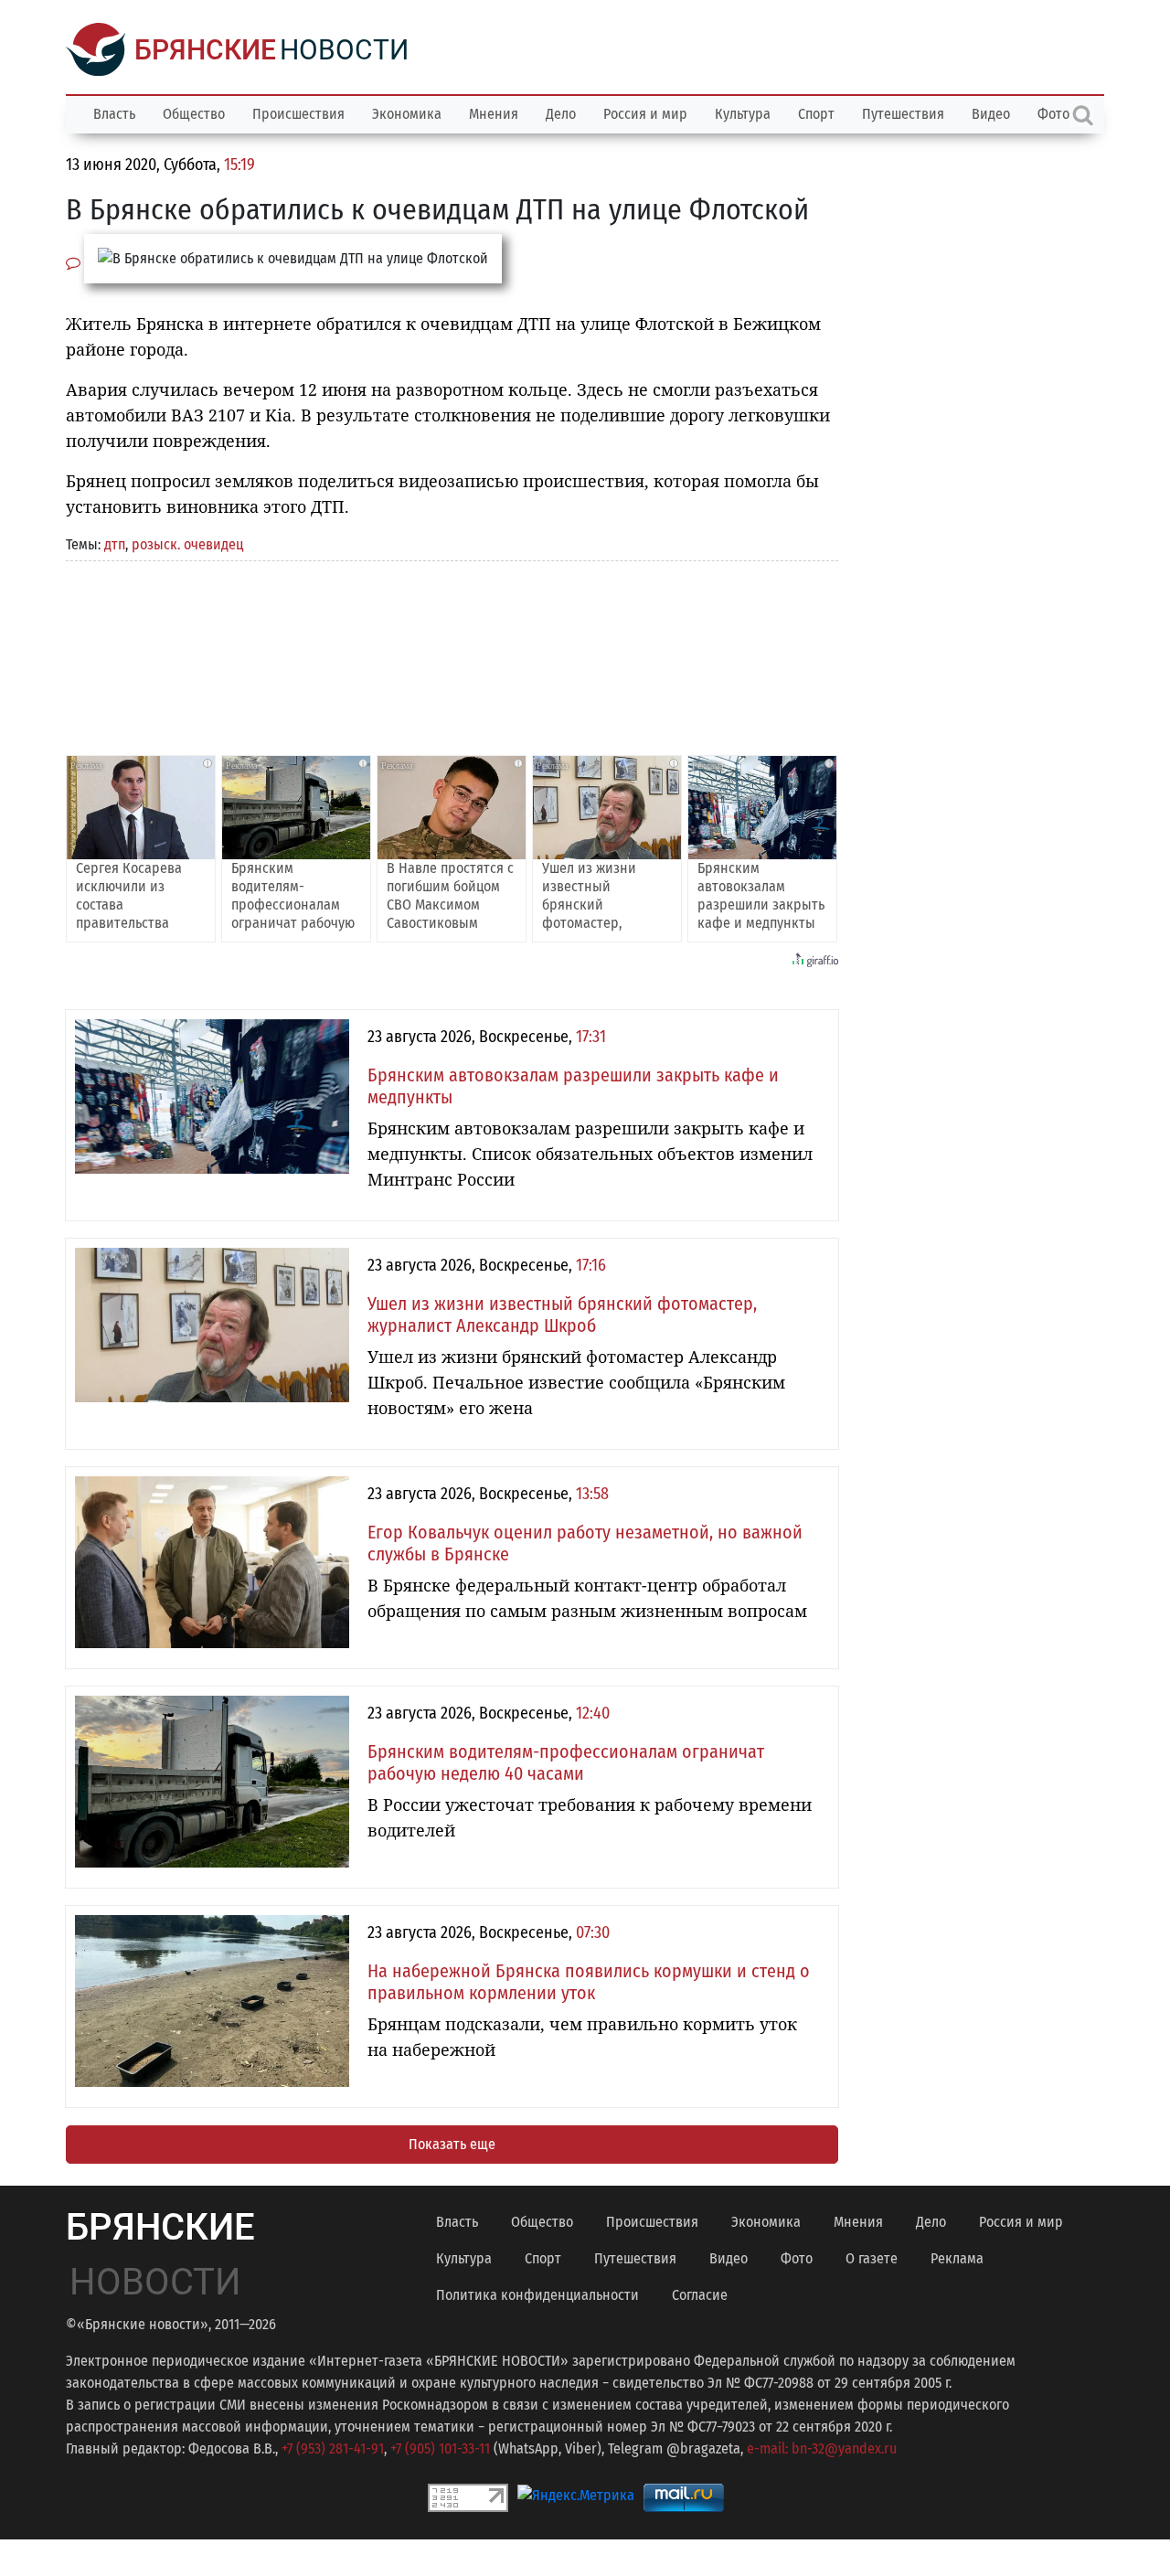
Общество (194, 114)
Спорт (816, 114)
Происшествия (298, 114)
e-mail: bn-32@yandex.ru (822, 2448)
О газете (872, 2258)
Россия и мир (645, 114)
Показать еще (452, 2144)
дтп (115, 544)
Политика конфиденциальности (537, 2295)
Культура (743, 114)
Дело (561, 114)
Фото (797, 2258)
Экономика (407, 114)
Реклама (957, 2258)
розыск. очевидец (187, 544)
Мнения (494, 114)
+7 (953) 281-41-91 (333, 2448)
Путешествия (903, 114)
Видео (991, 114)
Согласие (700, 2295)
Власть (114, 114)
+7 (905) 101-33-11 (440, 2448)
